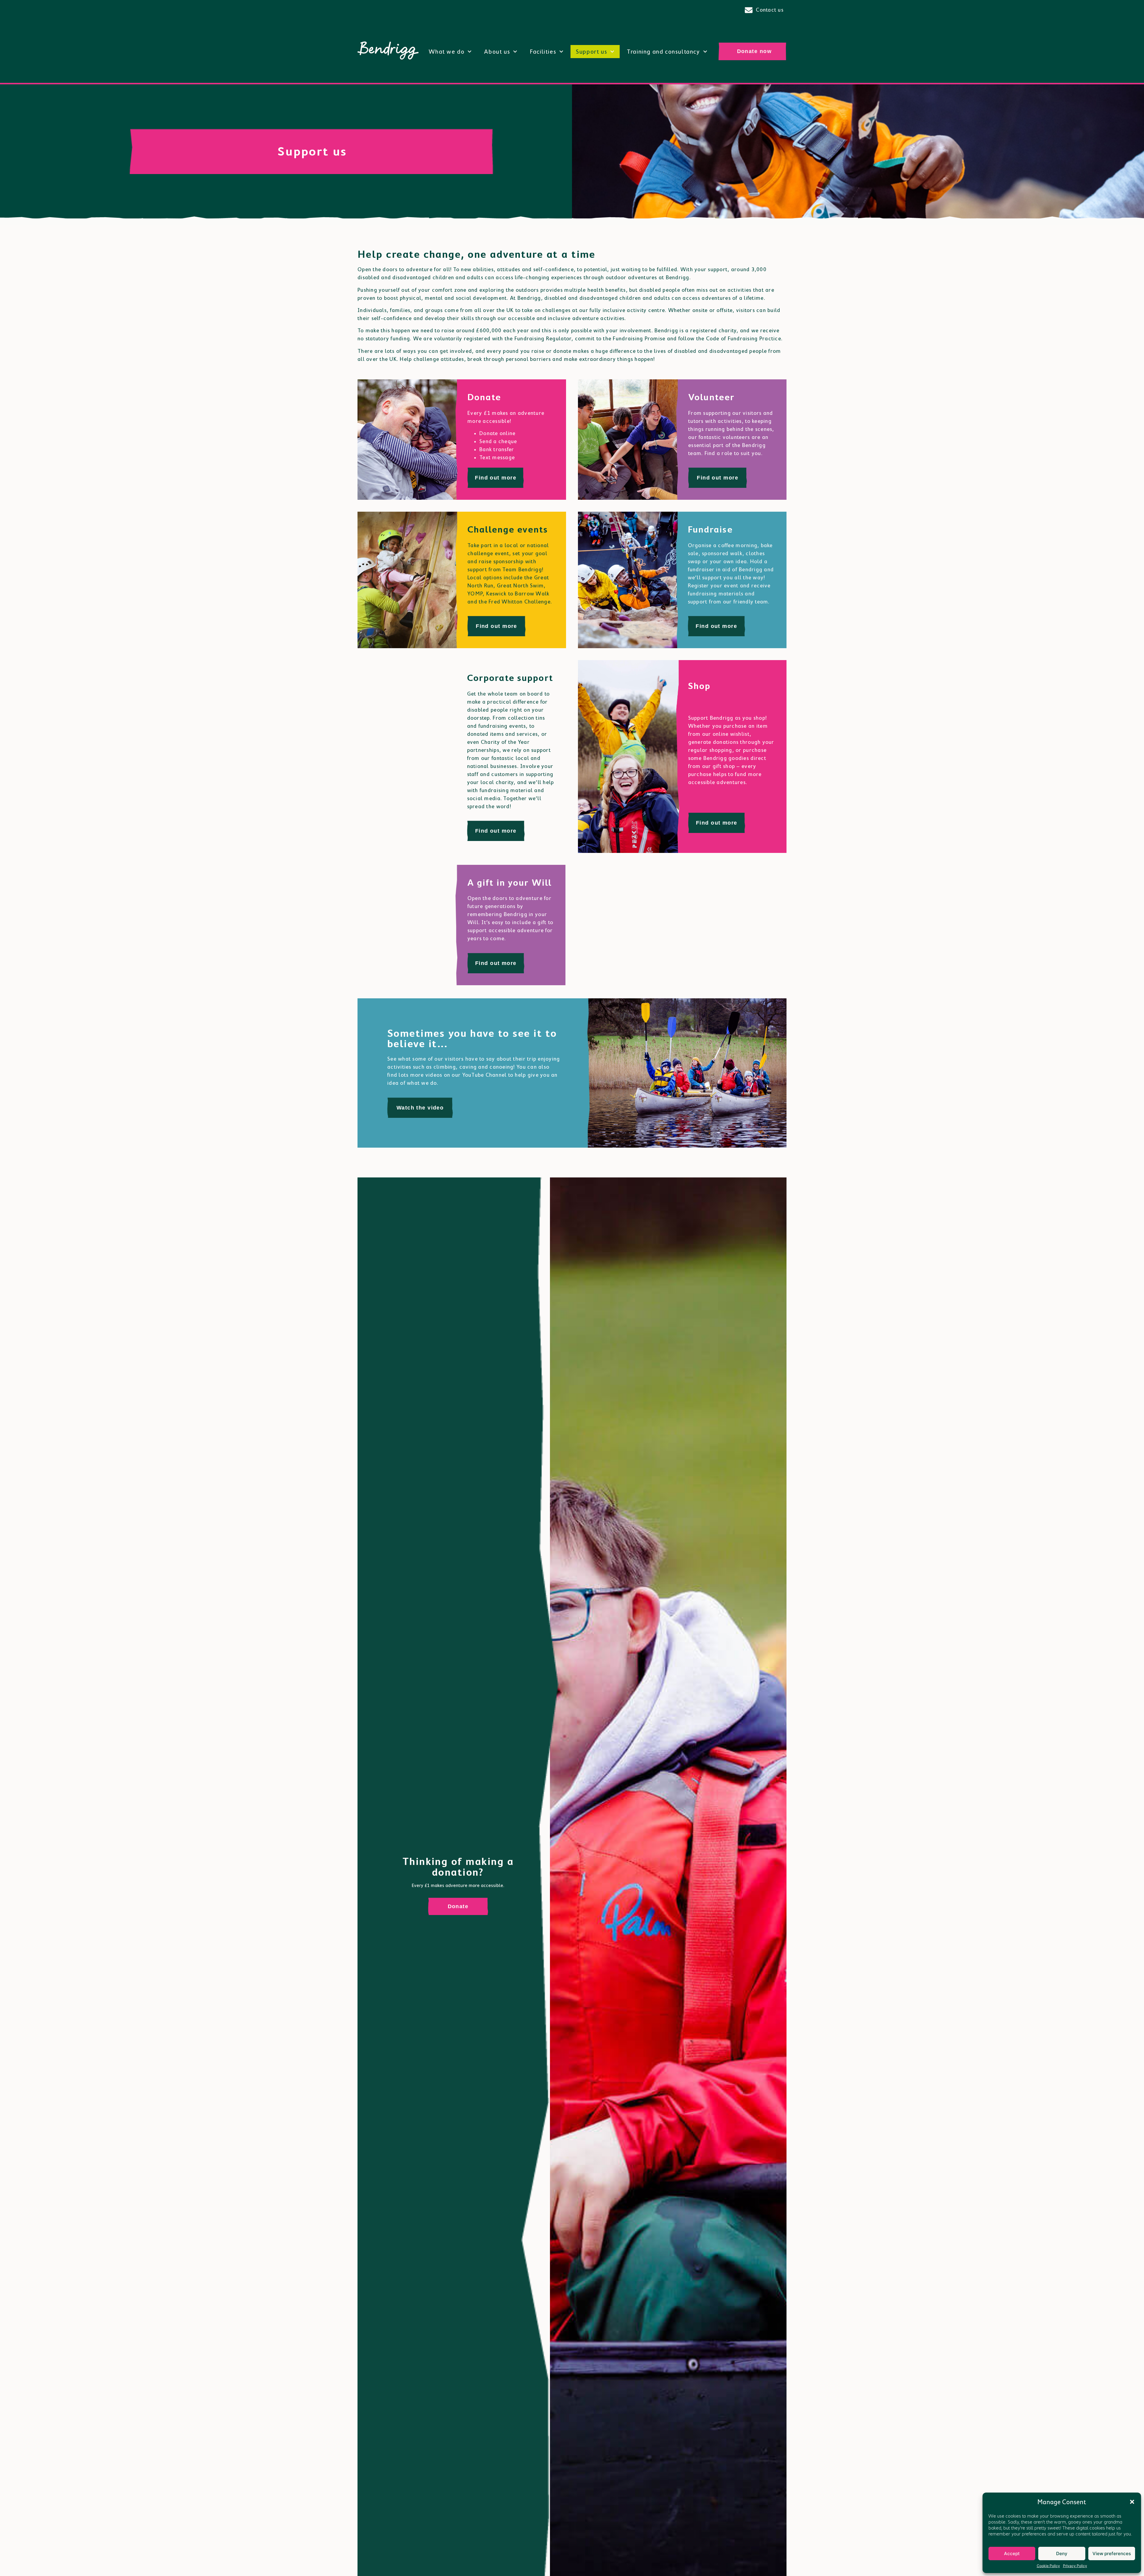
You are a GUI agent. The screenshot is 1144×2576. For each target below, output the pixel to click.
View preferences (1112, 2554)
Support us (592, 52)
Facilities (543, 52)
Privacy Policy (1075, 2566)
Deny (1062, 2554)
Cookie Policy (1048, 2566)
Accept (1012, 2554)
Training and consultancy (663, 52)
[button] (1132, 2502)
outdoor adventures (631, 277)
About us (497, 52)
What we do (447, 52)
